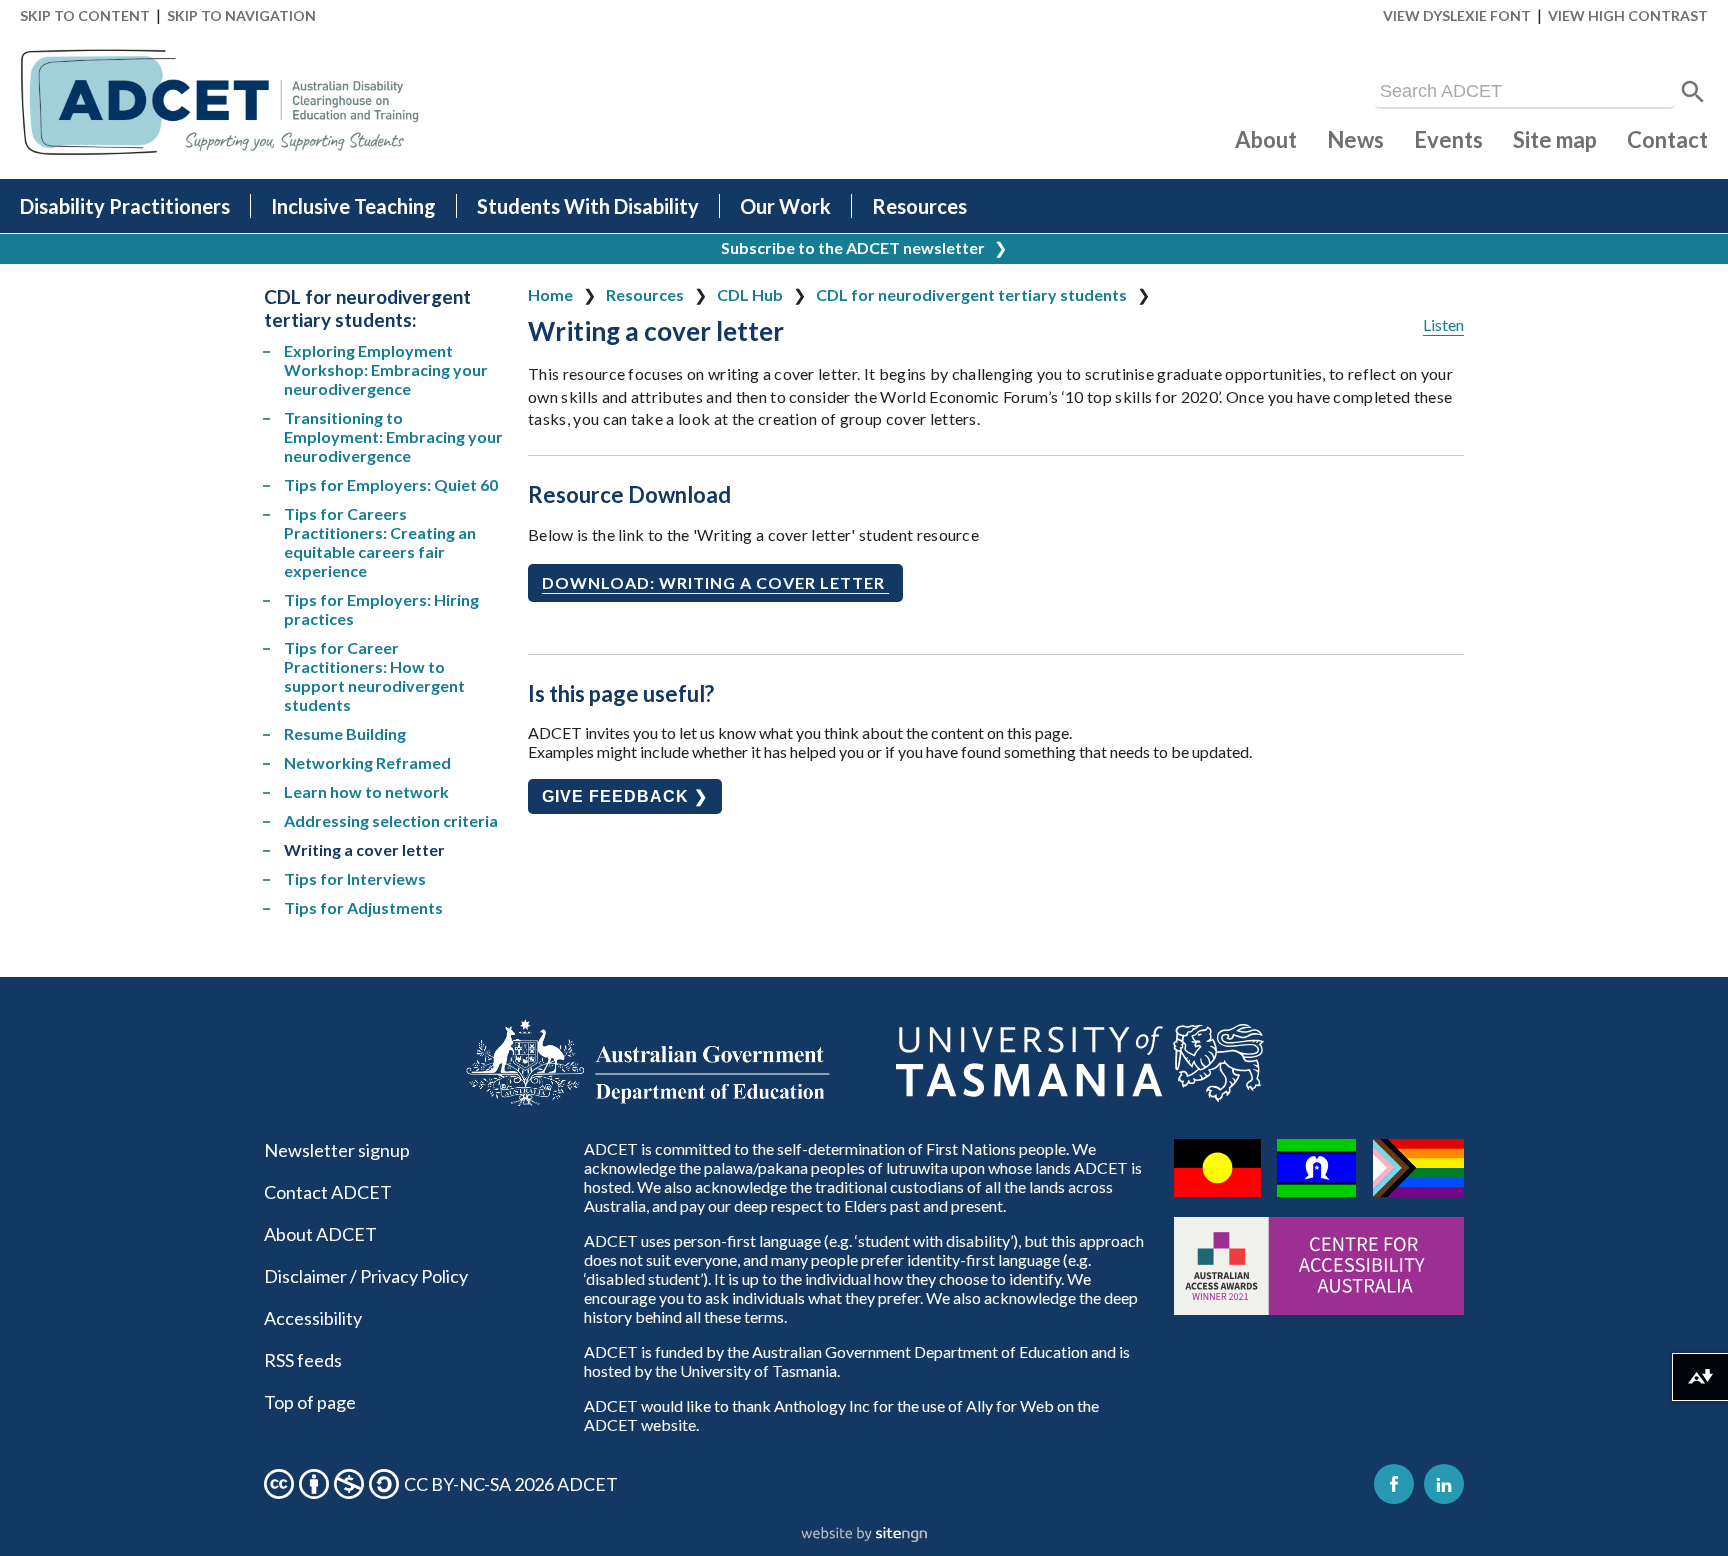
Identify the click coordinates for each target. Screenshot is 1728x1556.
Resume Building (345, 733)
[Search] (1693, 92)
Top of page (310, 1402)
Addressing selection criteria (391, 820)
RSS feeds (303, 1360)
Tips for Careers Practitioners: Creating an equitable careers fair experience (380, 542)
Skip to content (85, 15)
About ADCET (320, 1234)
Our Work (785, 206)
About (1266, 139)
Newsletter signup (337, 1150)
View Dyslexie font (1457, 15)
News (1355, 139)
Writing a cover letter (364, 849)
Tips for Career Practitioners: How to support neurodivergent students (374, 676)
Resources (919, 206)
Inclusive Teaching (353, 206)
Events (1448, 139)
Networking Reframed (367, 762)
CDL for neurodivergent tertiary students (971, 294)
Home (550, 294)
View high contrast (1628, 15)
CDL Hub (750, 294)
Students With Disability (588, 206)
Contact (1667, 139)
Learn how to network (366, 791)
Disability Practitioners (125, 206)
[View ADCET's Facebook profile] (1394, 1484)
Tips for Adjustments (363, 907)
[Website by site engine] (864, 1535)
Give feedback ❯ (625, 796)
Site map (1555, 139)
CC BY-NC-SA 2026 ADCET (511, 1484)
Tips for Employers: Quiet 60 (391, 484)
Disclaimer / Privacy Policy (366, 1276)
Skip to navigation (241, 15)
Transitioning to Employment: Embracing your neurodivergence (393, 436)
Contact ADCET (328, 1192)
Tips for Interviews (355, 878)
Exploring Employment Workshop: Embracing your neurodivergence (386, 369)
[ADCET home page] (220, 102)
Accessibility (313, 1318)
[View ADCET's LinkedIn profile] (1444, 1484)
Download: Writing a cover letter (715, 582)
